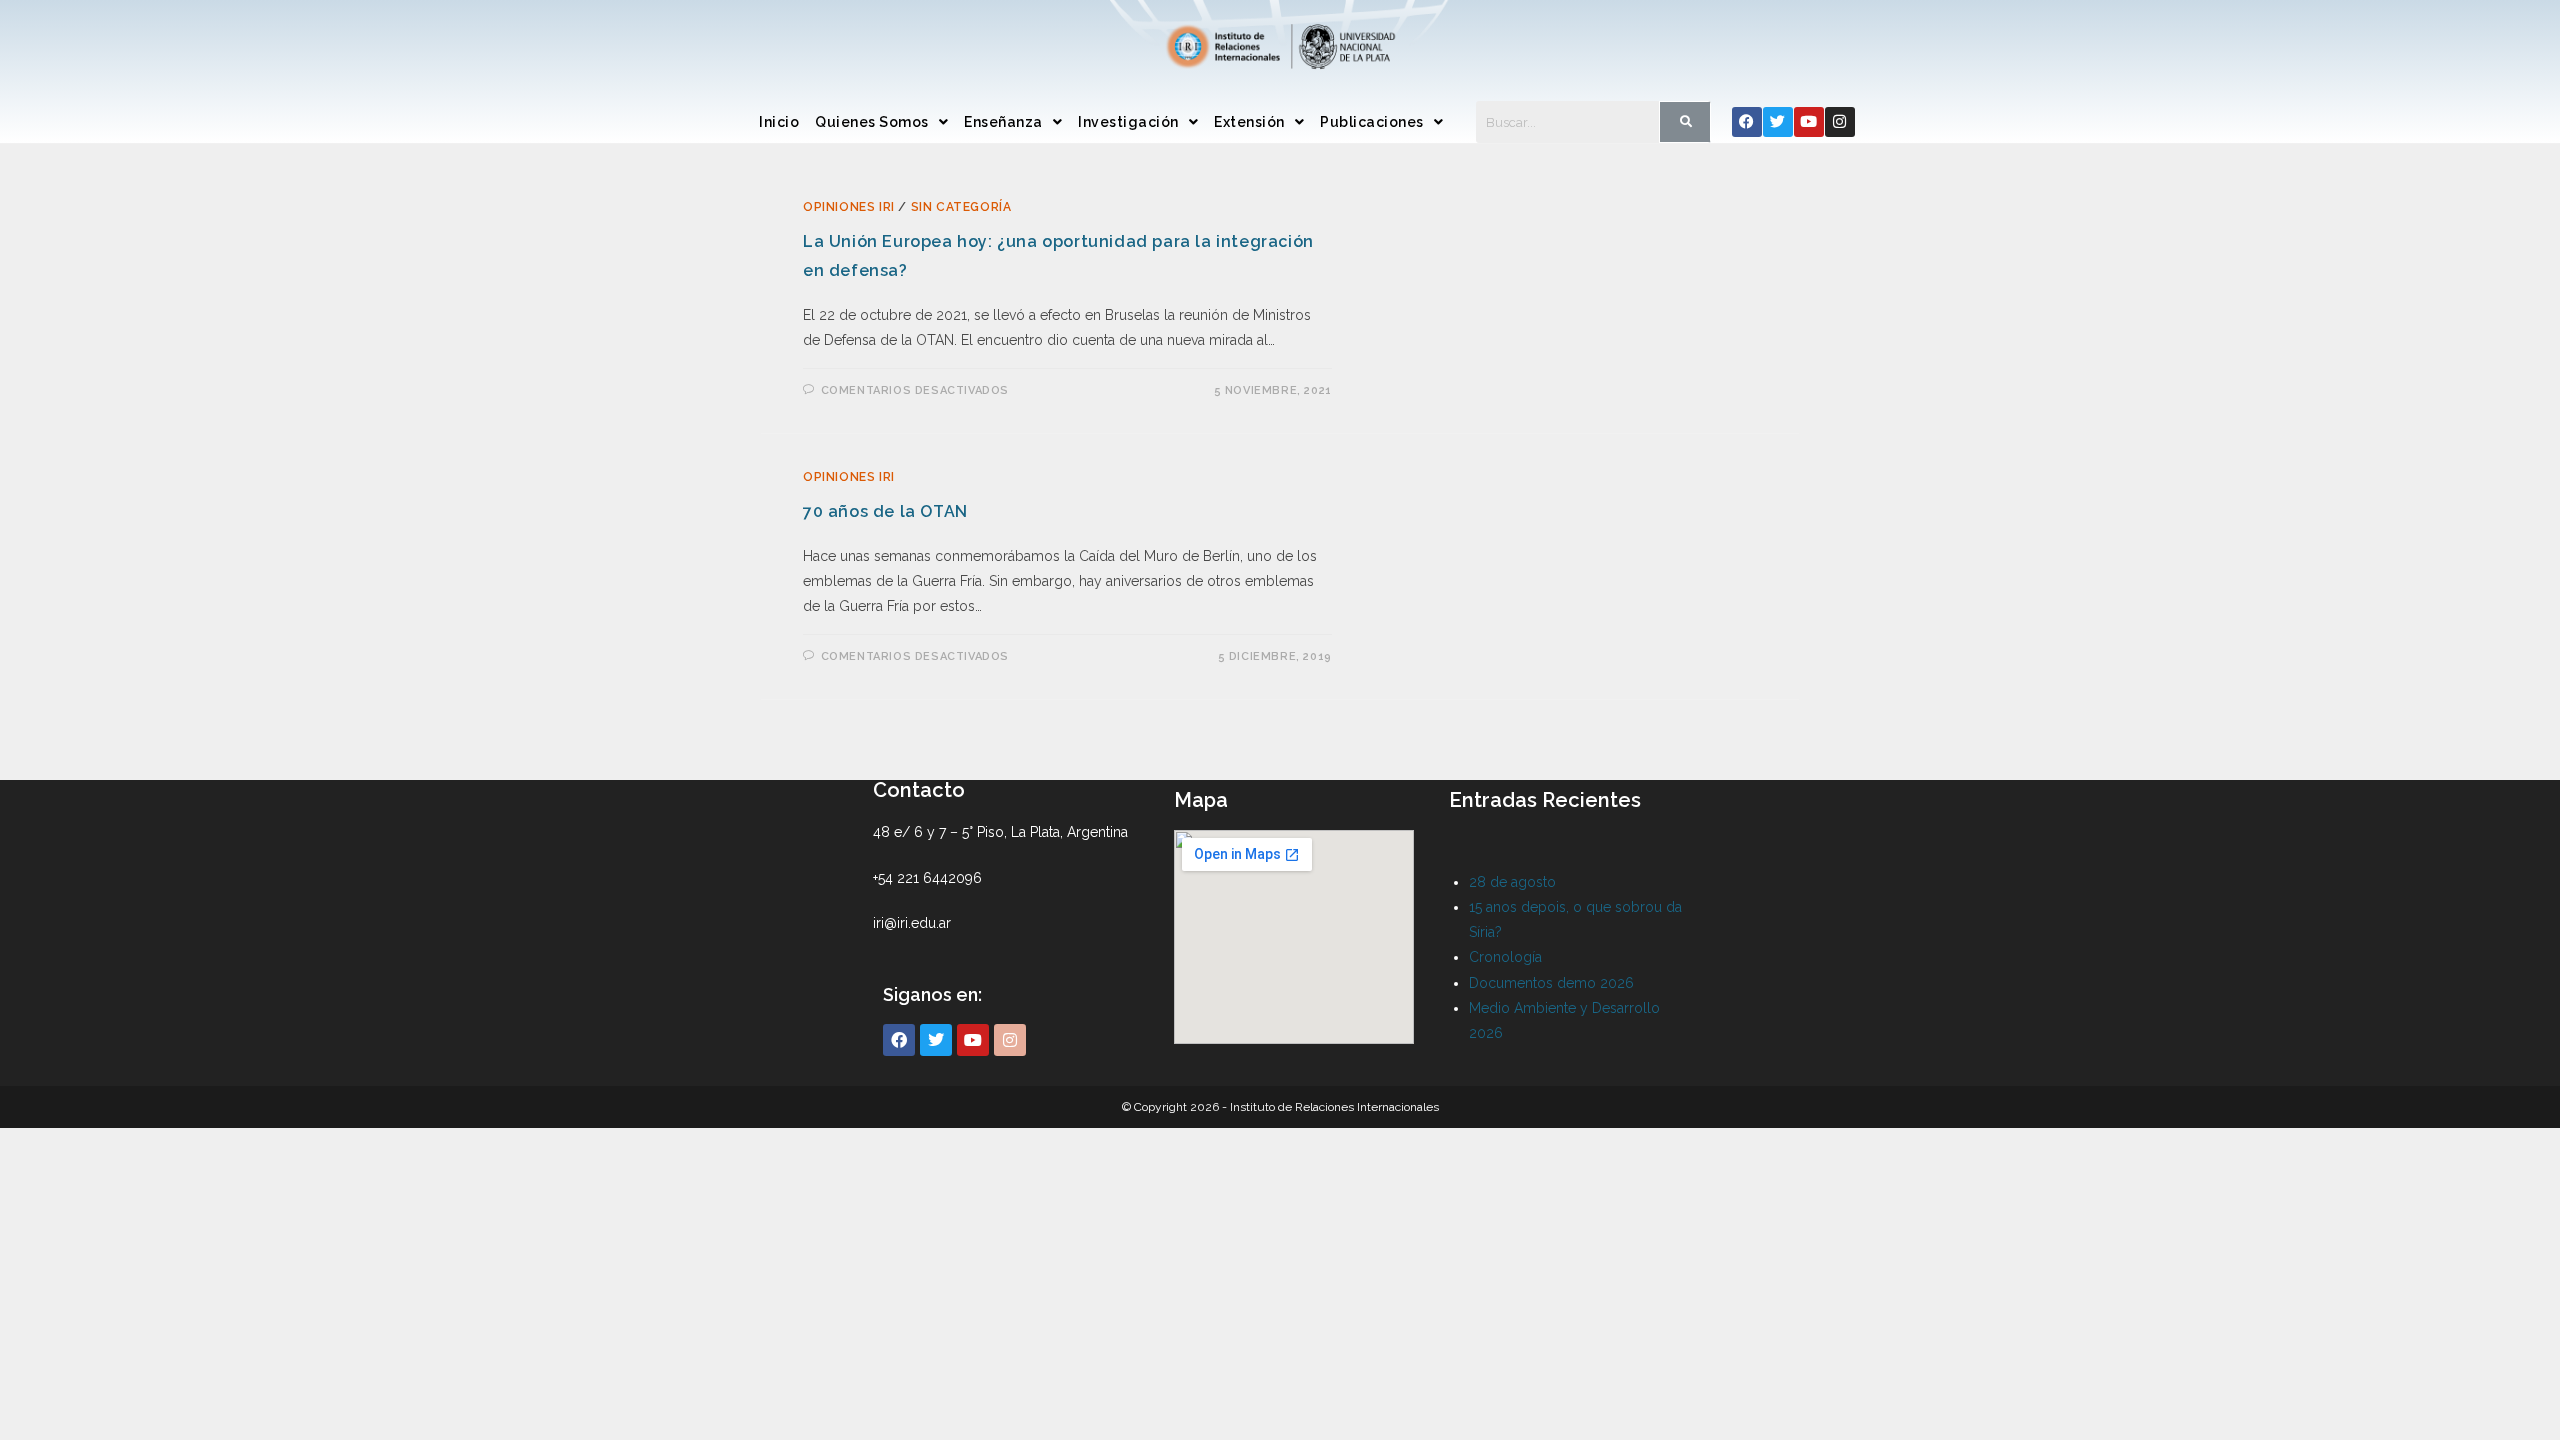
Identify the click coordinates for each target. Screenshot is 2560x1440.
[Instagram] (1840, 122)
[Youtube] (1809, 122)
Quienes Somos (872, 122)
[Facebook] (1747, 122)
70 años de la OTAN (885, 511)
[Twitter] (1778, 122)
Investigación (1128, 122)
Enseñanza (1003, 122)
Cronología (1505, 957)
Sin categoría (961, 207)
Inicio (779, 122)
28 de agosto (1512, 882)
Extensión (1249, 122)
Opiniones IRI (849, 207)
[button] (881, 122)
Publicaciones (1372, 122)
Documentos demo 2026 (1551, 983)
